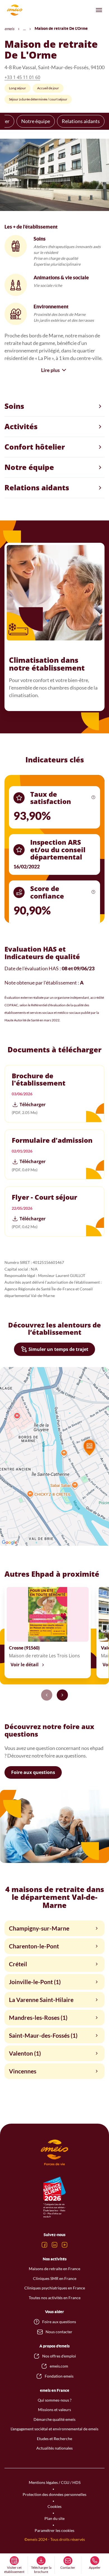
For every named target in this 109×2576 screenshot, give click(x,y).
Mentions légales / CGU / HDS (55, 2482)
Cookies (54, 2506)
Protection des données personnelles (54, 2494)
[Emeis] (15, 10)
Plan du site (54, 2518)
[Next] (62, 1695)
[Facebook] (44, 2245)
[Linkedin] (54, 2245)
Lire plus (50, 370)
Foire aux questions (33, 1772)
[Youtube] (65, 2245)
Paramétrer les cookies (54, 2530)
